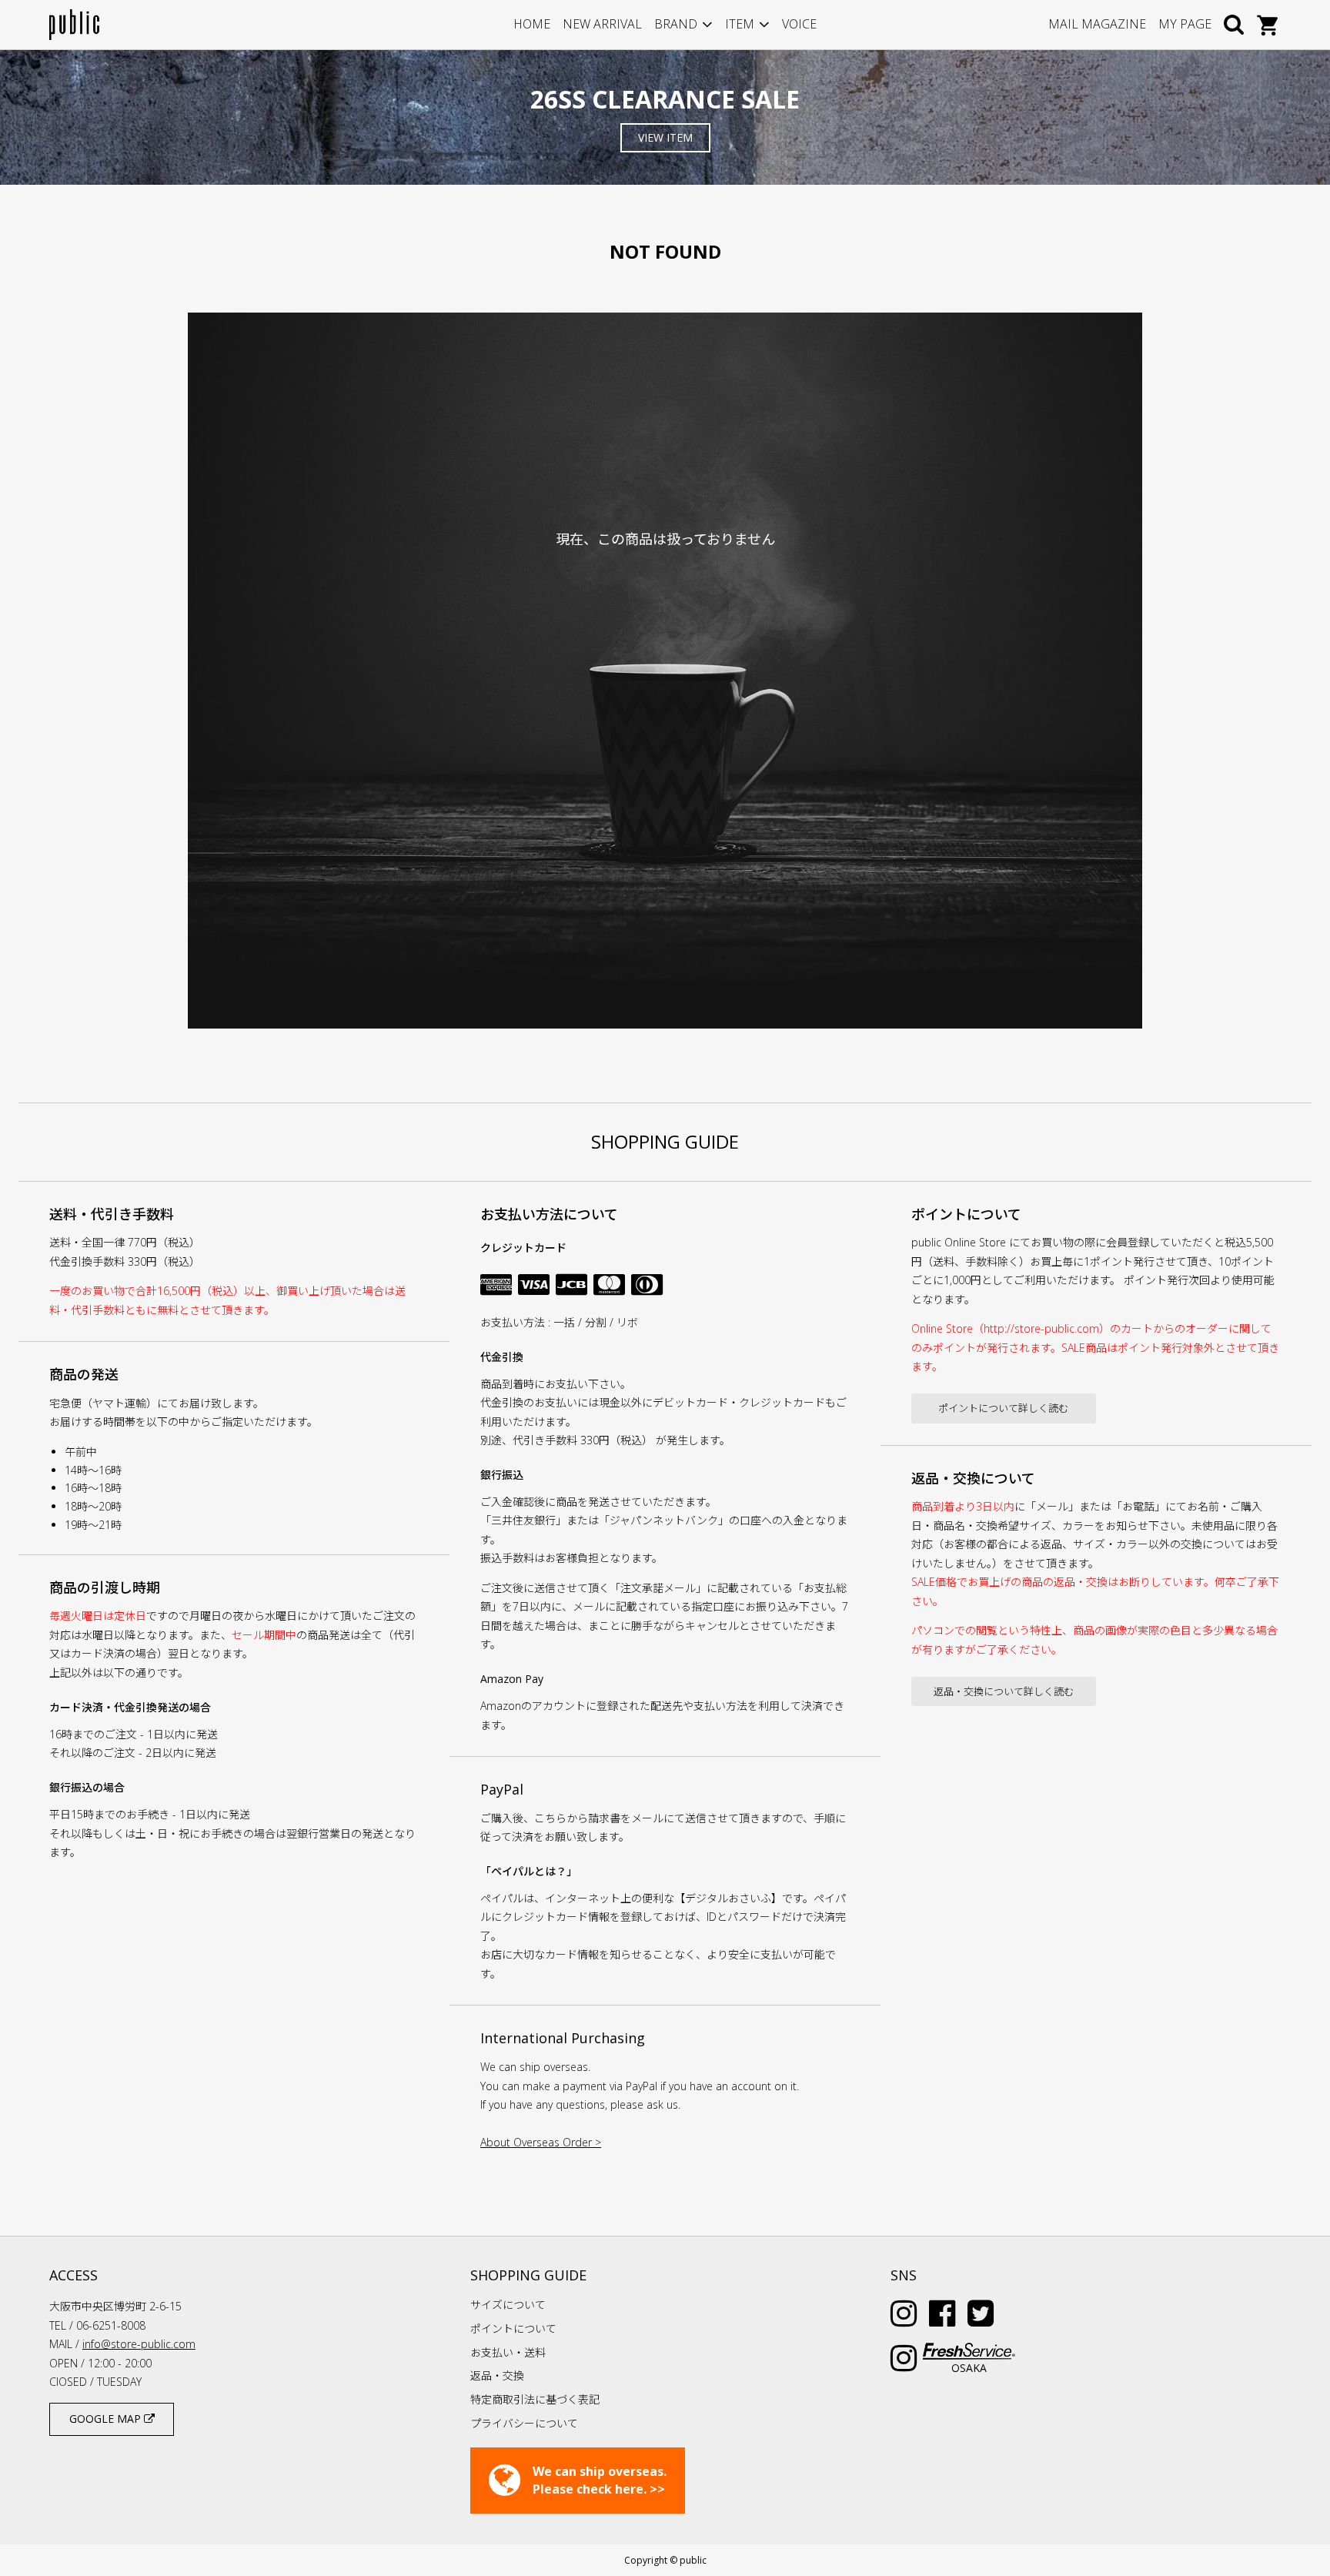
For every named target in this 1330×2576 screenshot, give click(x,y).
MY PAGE (1185, 24)
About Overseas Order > (541, 2142)
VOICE (799, 24)
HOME (532, 24)
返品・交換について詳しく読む (1004, 1691)
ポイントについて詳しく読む (1003, 1408)
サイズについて (508, 2305)
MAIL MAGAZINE (1097, 24)
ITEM (740, 24)
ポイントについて (513, 2328)
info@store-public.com (139, 2344)
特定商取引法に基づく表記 (535, 2399)
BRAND (676, 24)
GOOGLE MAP (107, 2419)
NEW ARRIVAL (602, 24)
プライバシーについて (524, 2423)
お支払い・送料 (508, 2352)
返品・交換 (497, 2375)
